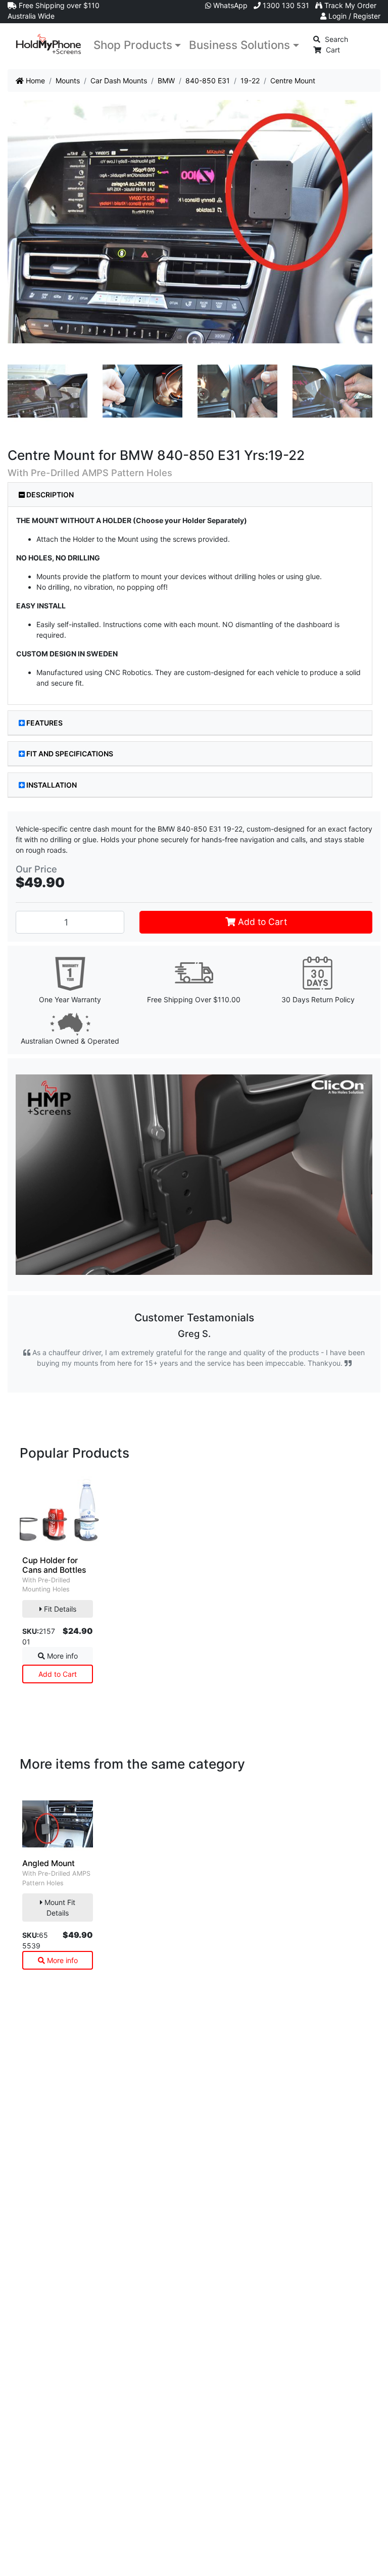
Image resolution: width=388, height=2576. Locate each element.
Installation (52, 785)
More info (61, 1656)
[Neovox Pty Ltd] (48, 44)
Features (44, 723)
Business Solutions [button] (239, 45)
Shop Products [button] (133, 45)
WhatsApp (229, 5)
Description (49, 495)
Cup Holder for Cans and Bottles (54, 1565)
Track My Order (349, 5)
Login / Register (353, 16)
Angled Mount (48, 1863)
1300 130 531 (285, 5)
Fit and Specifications (70, 754)
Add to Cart (261, 922)
